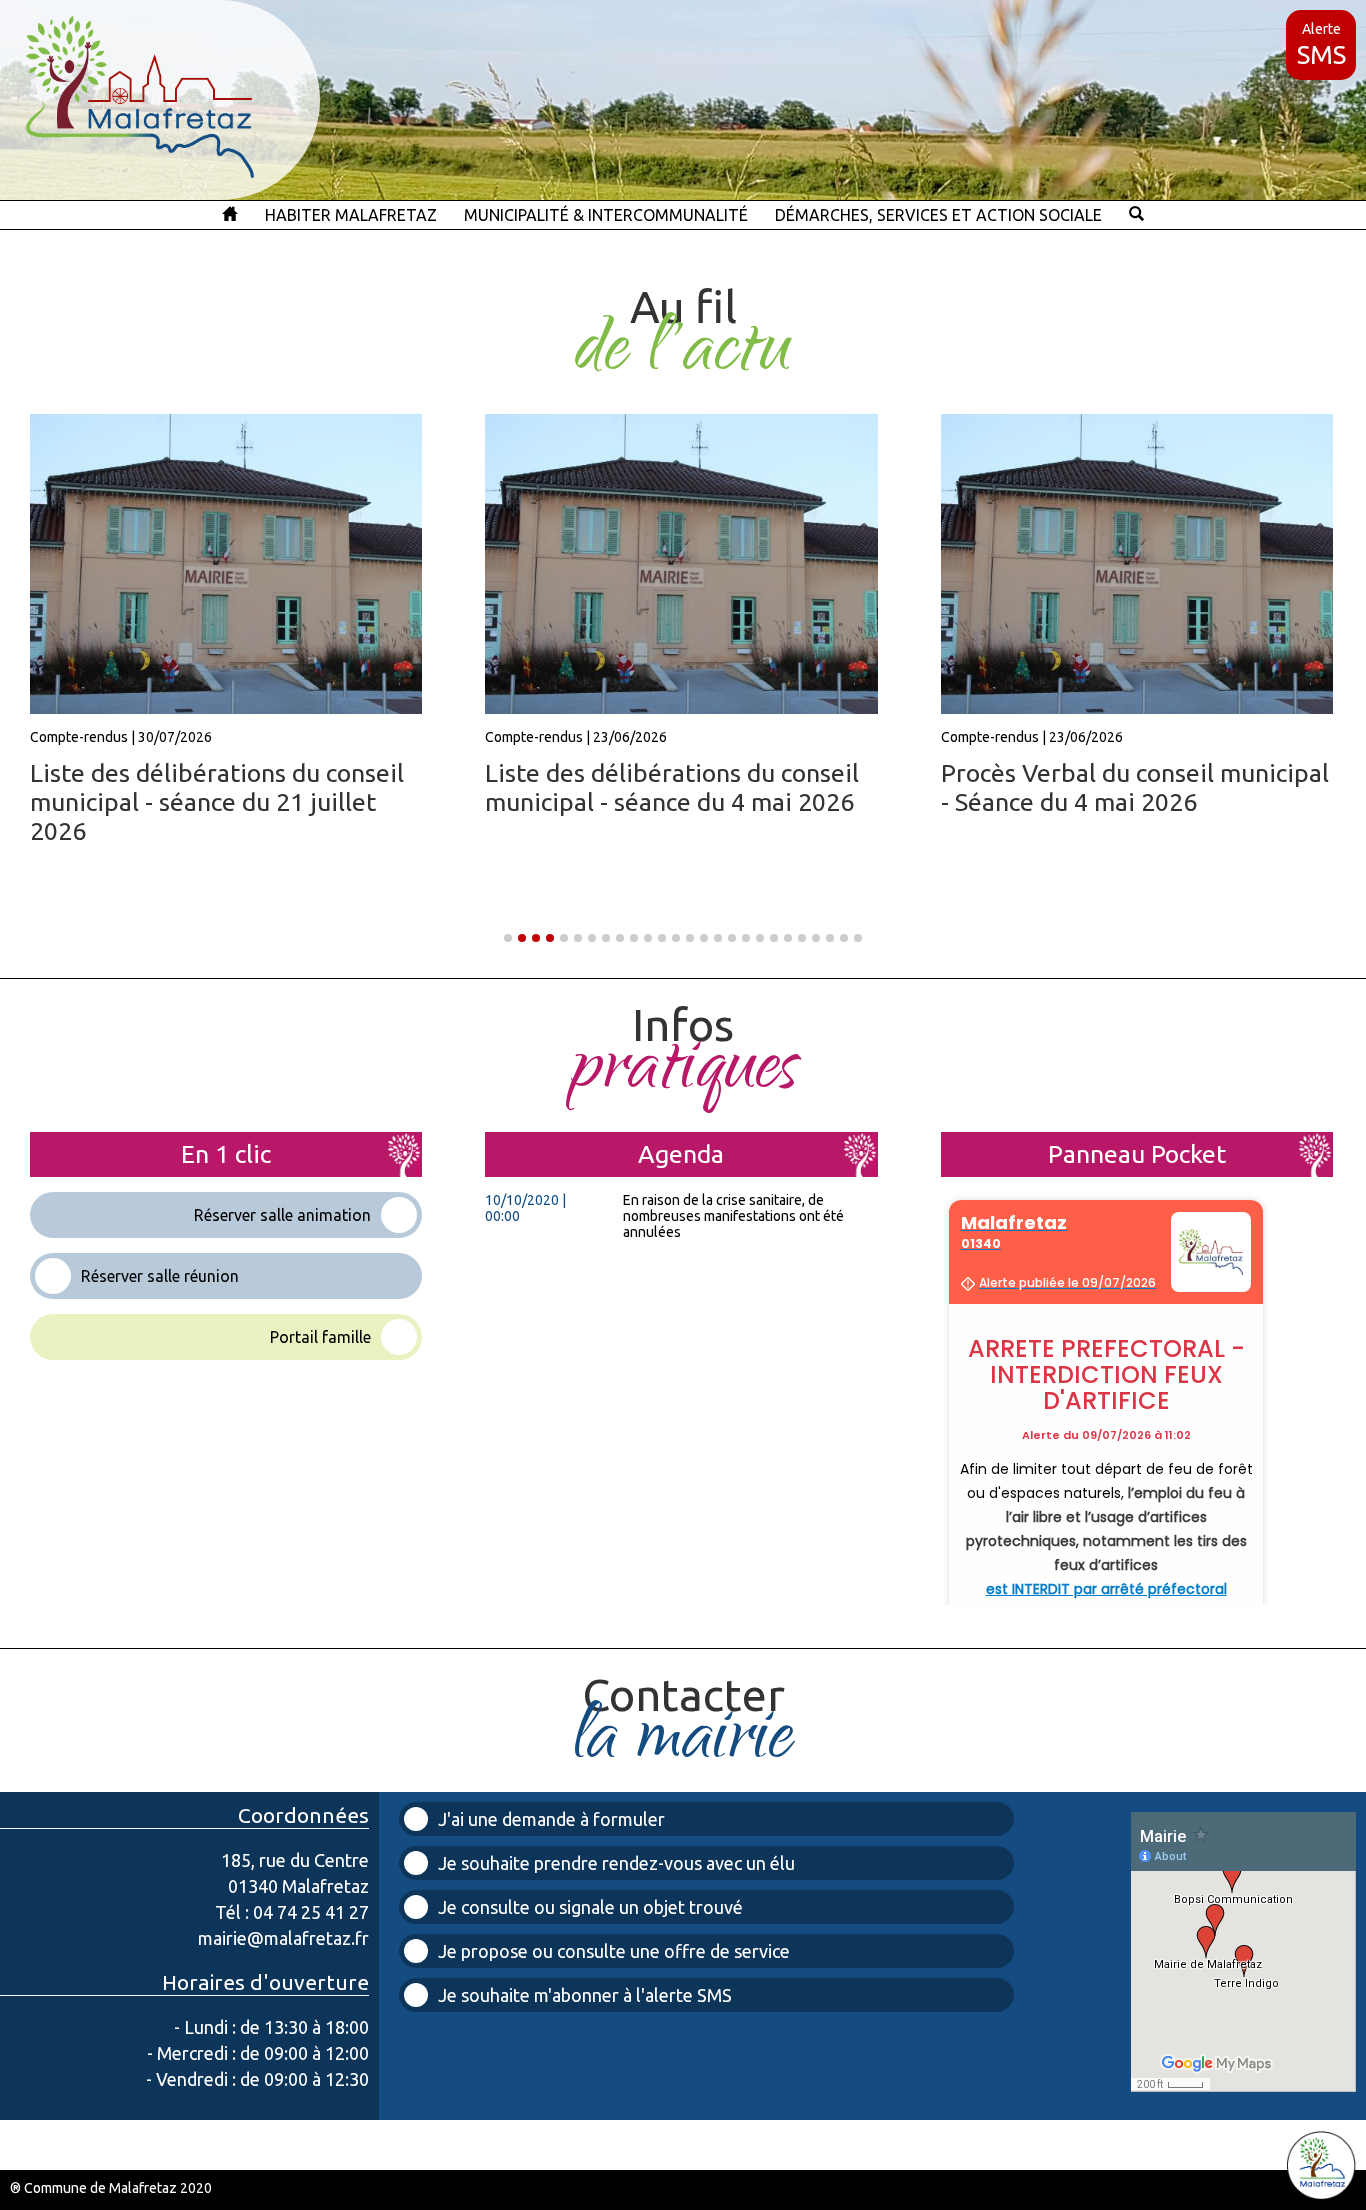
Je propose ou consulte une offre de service (614, 1951)
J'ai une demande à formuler (551, 1819)
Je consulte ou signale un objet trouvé (590, 1907)
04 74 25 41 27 (311, 1912)
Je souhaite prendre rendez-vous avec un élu (616, 1863)
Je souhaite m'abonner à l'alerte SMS (585, 1995)
